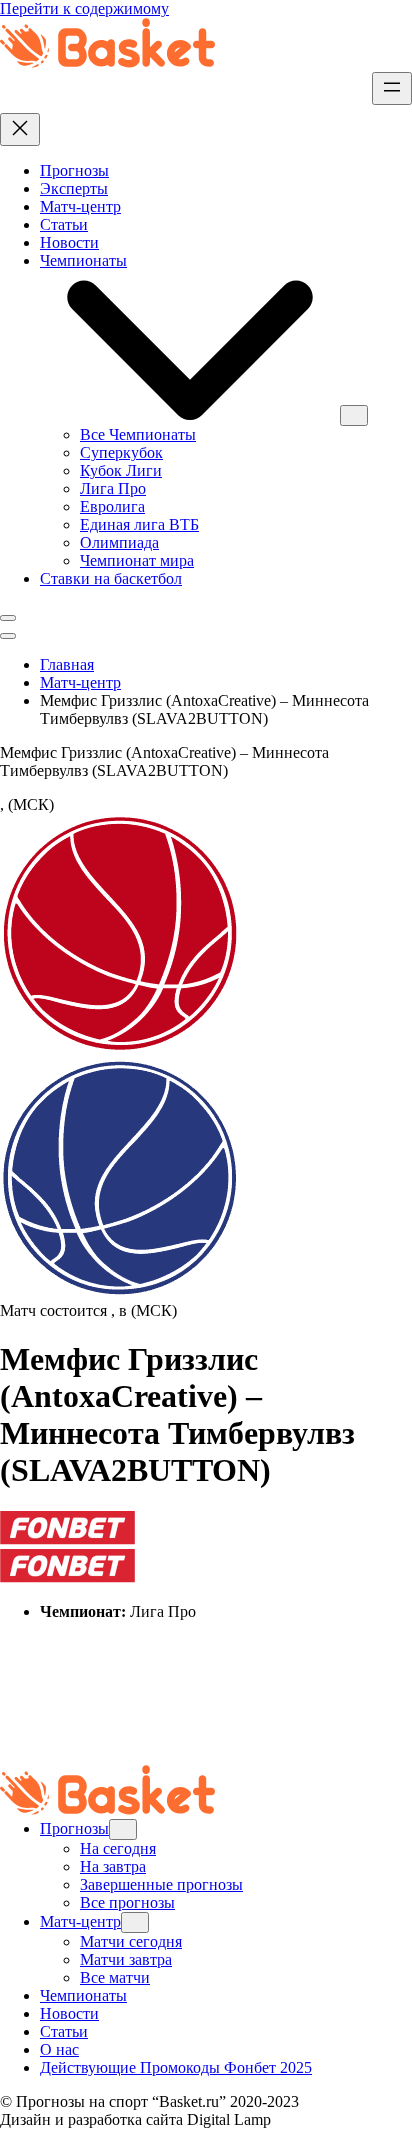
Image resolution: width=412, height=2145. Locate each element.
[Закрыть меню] (20, 129)
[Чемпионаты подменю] (354, 415)
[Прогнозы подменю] (123, 1829)
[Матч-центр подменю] (135, 1922)
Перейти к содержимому (84, 8)
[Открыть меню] (392, 88)
